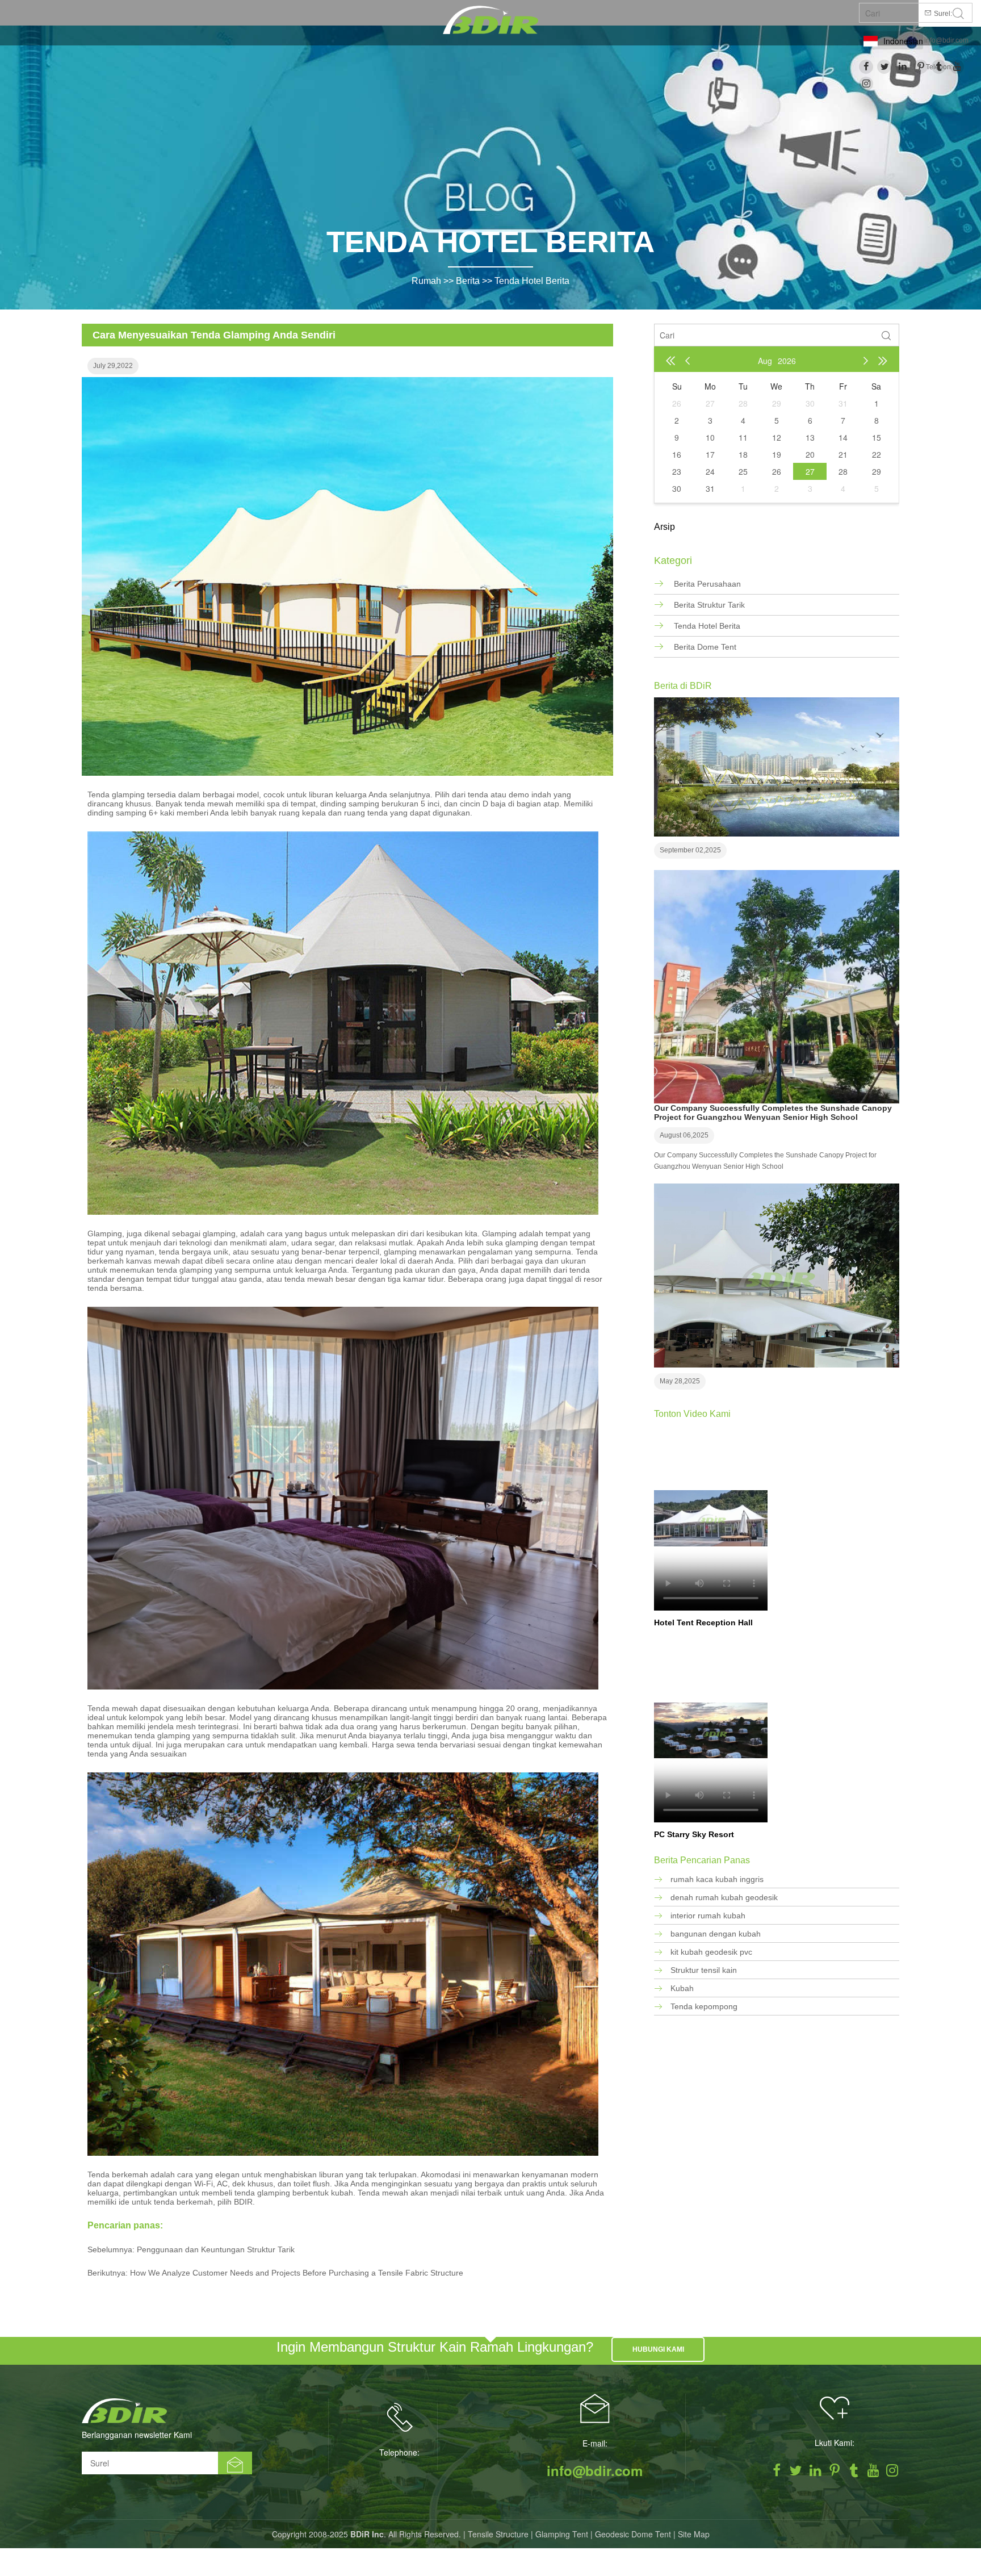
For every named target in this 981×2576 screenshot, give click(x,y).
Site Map (694, 2534)
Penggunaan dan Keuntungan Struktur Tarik (216, 2249)
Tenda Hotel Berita (532, 281)
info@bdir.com (946, 40)
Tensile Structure (498, 2534)
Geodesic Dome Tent (633, 2534)
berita (468, 281)
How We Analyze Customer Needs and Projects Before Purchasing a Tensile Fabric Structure (297, 2273)
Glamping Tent (562, 2534)
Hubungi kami (658, 2349)
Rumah (426, 281)
